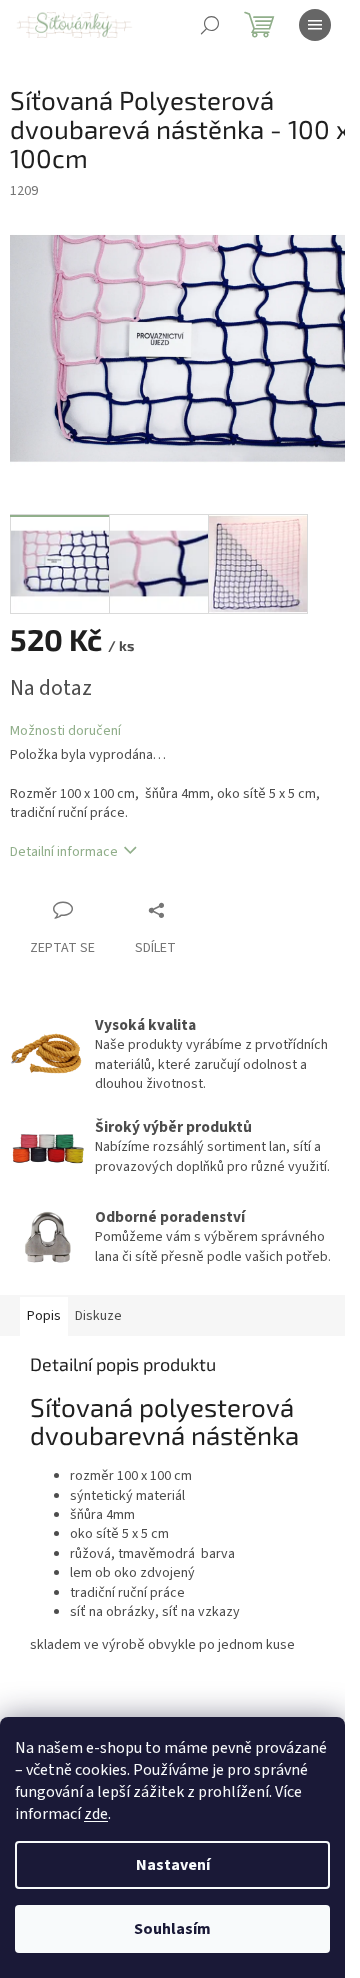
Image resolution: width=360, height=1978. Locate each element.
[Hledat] (210, 25)
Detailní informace (64, 852)
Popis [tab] (44, 1316)
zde (96, 1814)
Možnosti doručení (65, 731)
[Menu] (315, 25)
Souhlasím (172, 1929)
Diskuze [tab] (98, 1316)
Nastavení (173, 1865)
